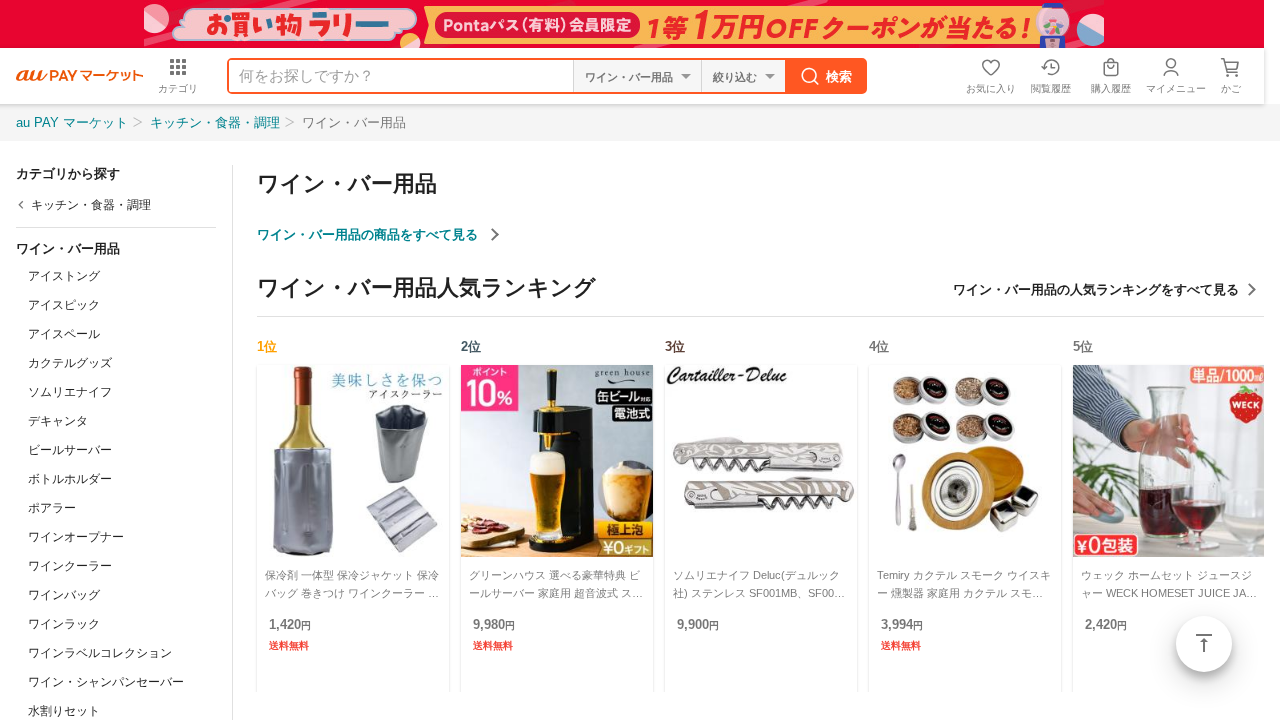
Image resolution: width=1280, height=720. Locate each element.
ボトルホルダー (70, 479)
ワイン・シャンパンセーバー (106, 682)
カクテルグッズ (70, 363)
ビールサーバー (70, 450)
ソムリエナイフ (70, 392)
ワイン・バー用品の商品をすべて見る (369, 234)
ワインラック (64, 624)
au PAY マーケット (72, 122)
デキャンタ (58, 421)
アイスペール (64, 334)
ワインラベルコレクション (100, 653)
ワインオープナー (76, 537)
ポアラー (52, 508)
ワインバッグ (64, 595)
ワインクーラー (70, 566)
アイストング (64, 276)
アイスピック (64, 305)
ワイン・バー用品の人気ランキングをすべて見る (1096, 289)
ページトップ (1204, 644)
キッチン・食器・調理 (215, 122)
